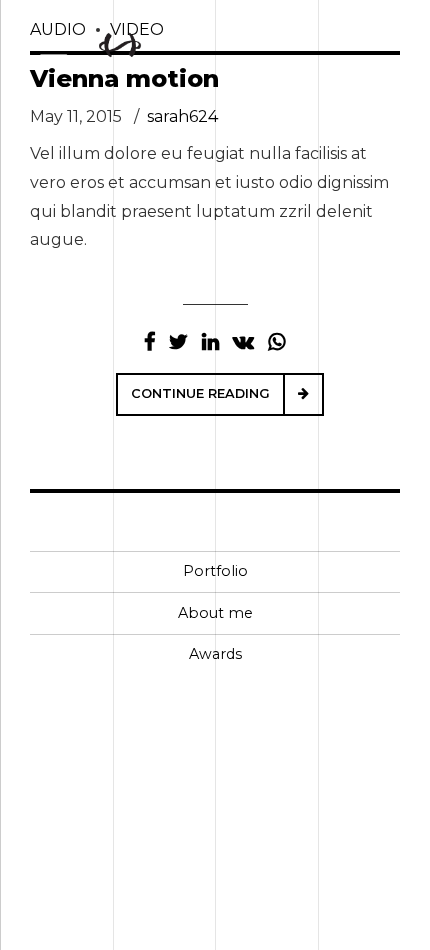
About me (215, 613)
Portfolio (215, 571)
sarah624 (182, 116)
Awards (215, 654)
